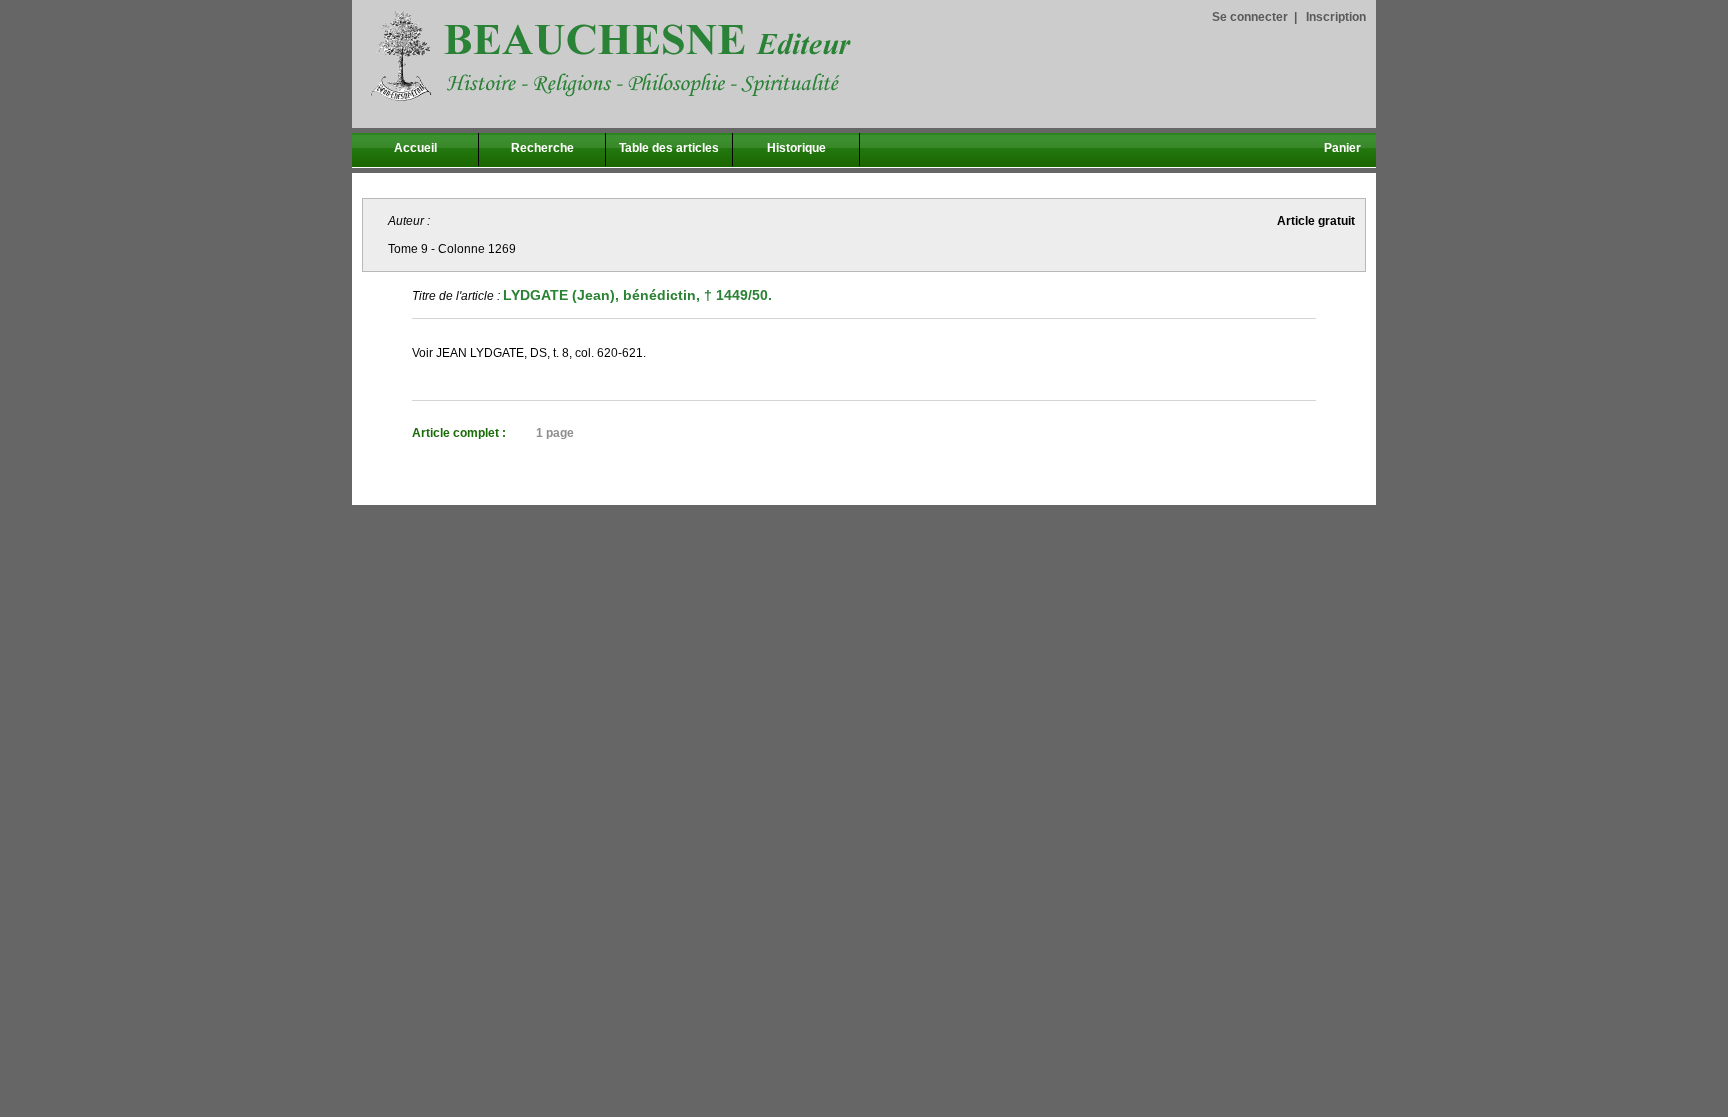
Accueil (415, 148)
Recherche (542, 148)
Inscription (1336, 17)
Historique (796, 148)
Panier (1342, 148)
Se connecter (1250, 17)
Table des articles (669, 148)
